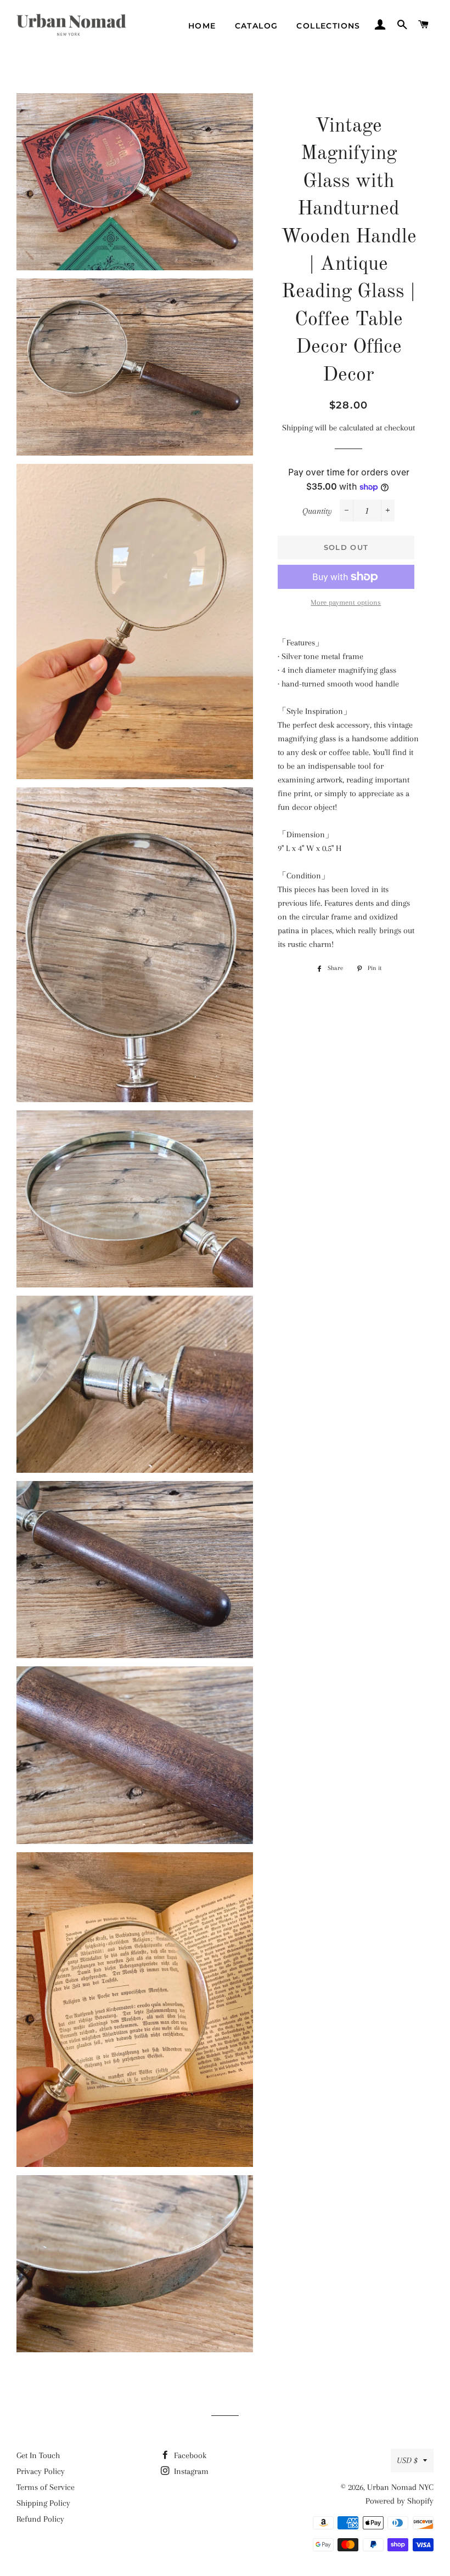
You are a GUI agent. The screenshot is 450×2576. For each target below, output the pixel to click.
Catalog (257, 26)
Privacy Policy (41, 2471)
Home (202, 26)
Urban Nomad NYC (400, 2487)
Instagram (190, 2471)
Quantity (317, 511)
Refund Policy (40, 2519)
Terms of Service (46, 2487)
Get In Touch (38, 2455)
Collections (328, 26)
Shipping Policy (43, 2503)
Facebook (189, 2455)
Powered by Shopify (400, 2501)
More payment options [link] (346, 602)
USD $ (407, 2460)
